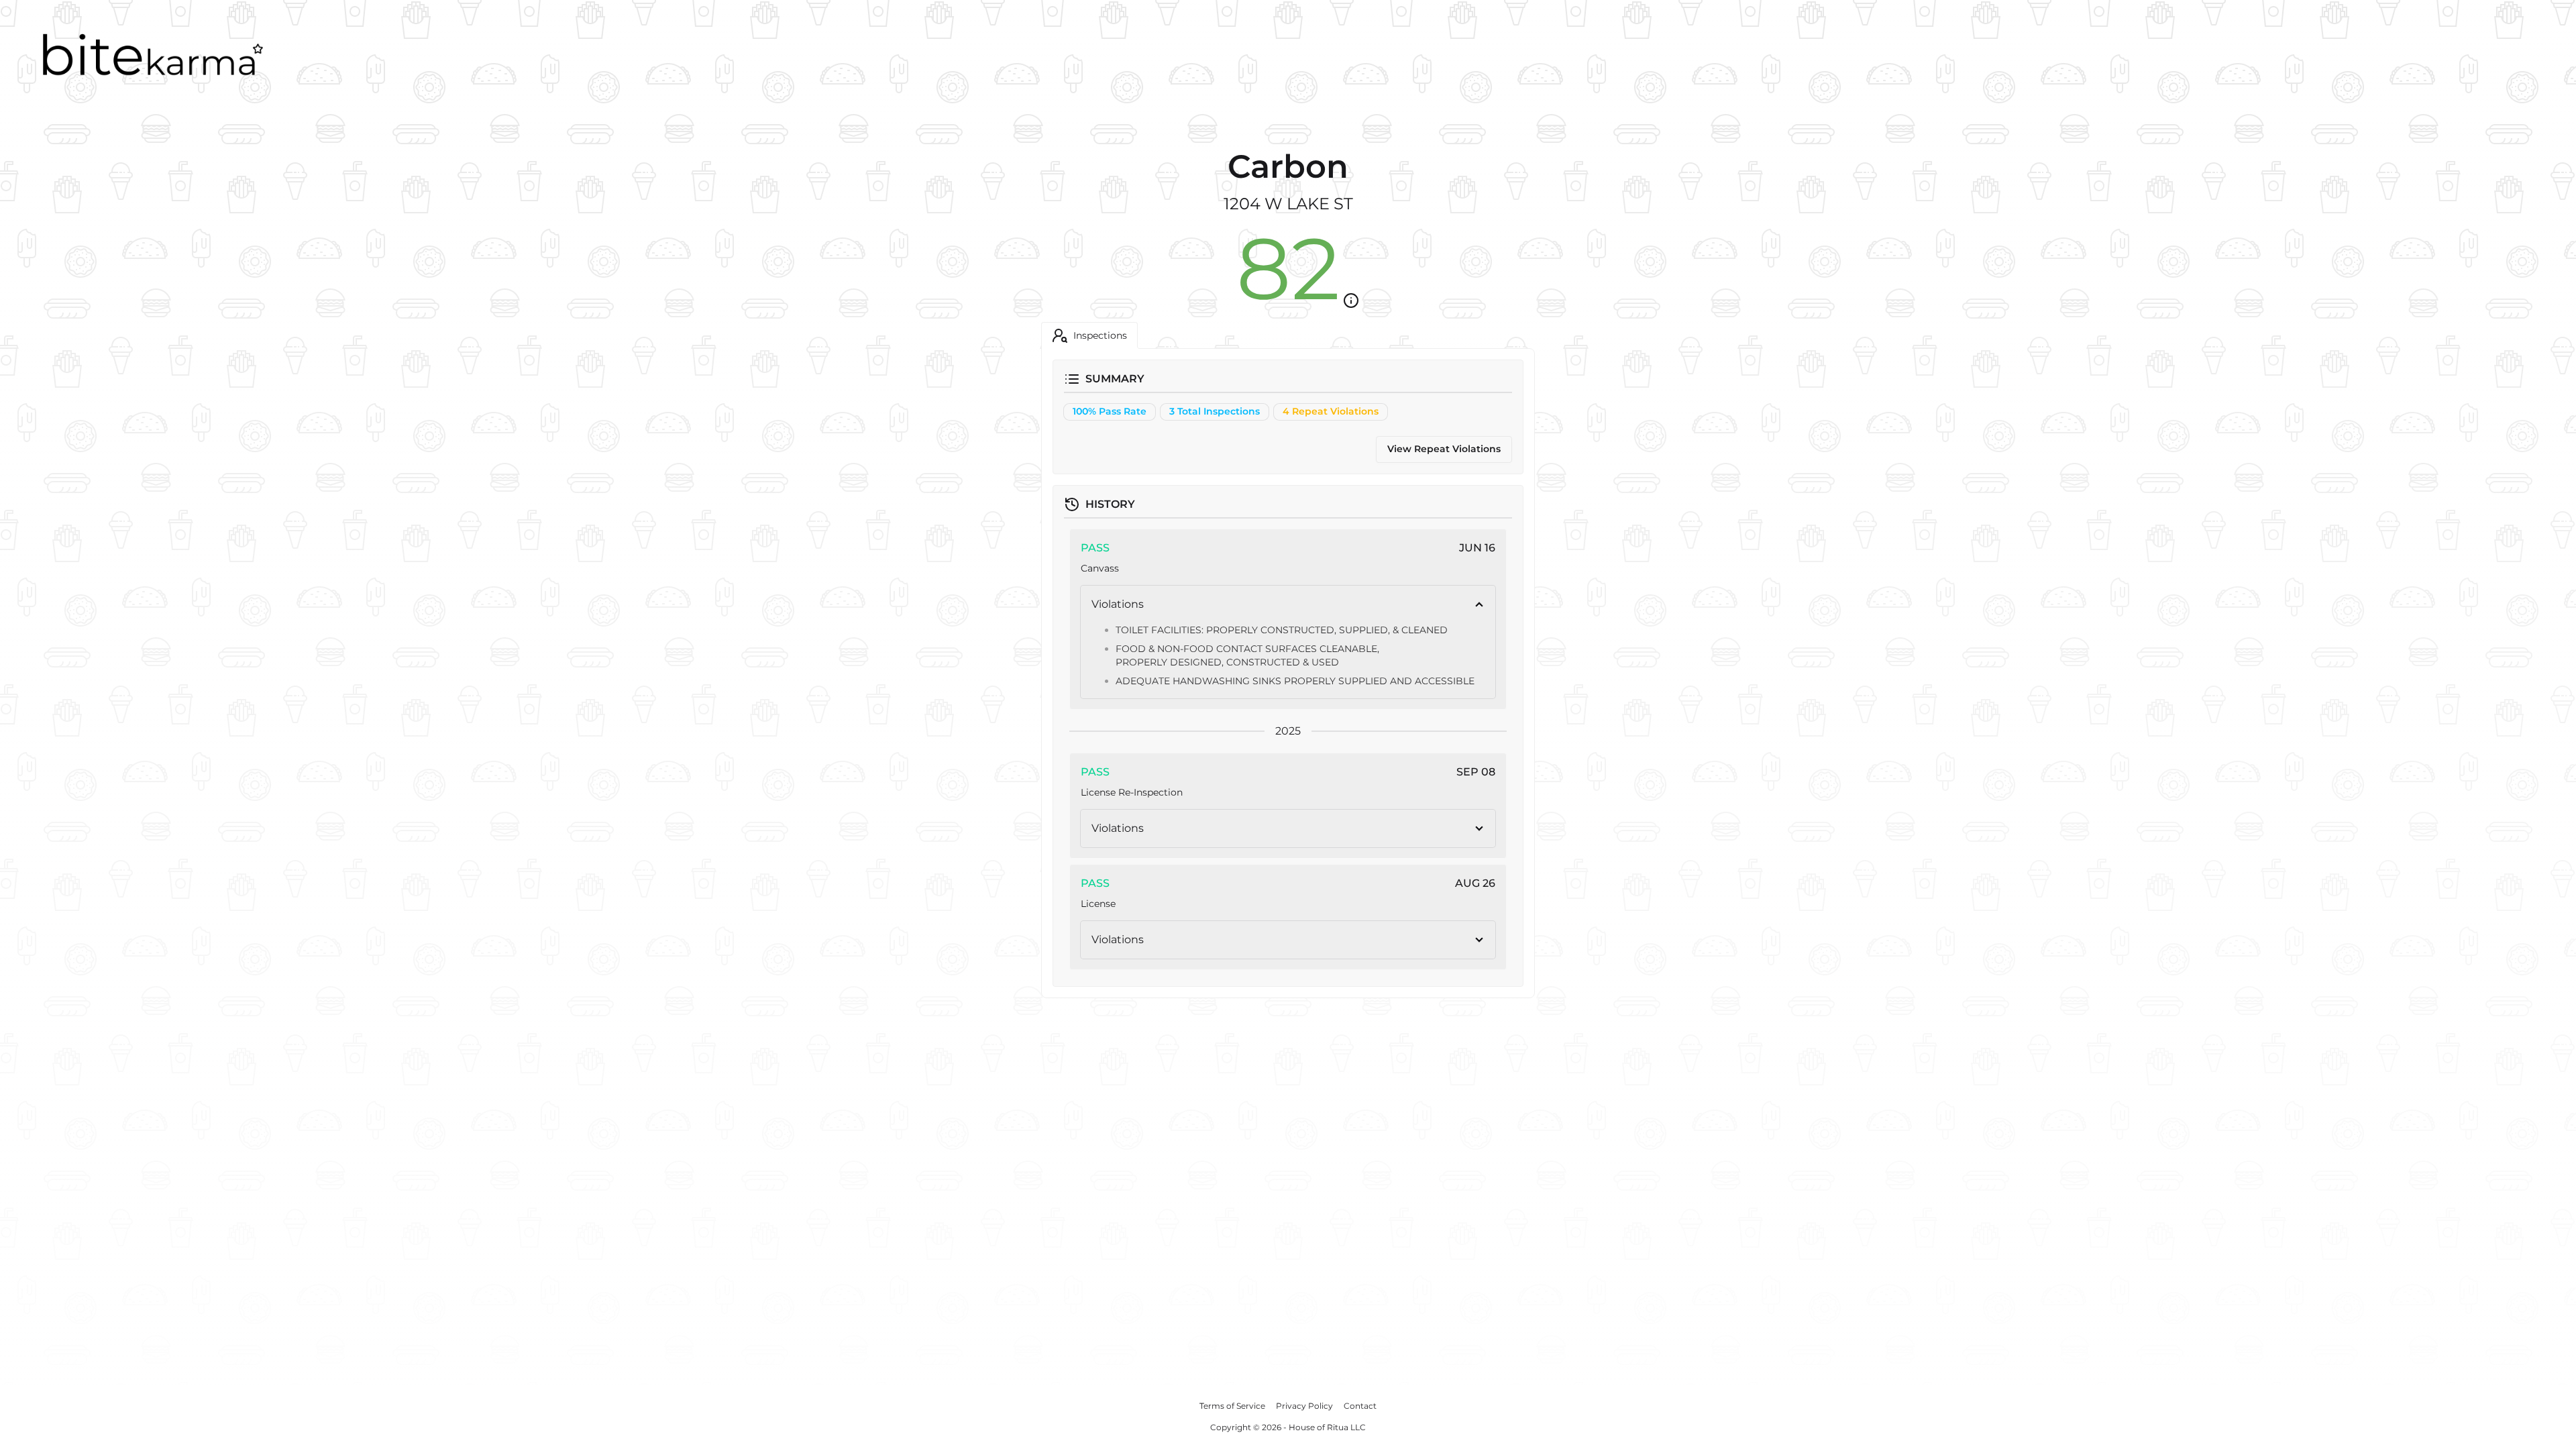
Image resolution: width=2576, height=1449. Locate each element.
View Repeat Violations (1444, 449)
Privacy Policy (1304, 1406)
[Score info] (1351, 301)
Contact (1360, 1406)
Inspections (1100, 335)
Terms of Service (1232, 1406)
